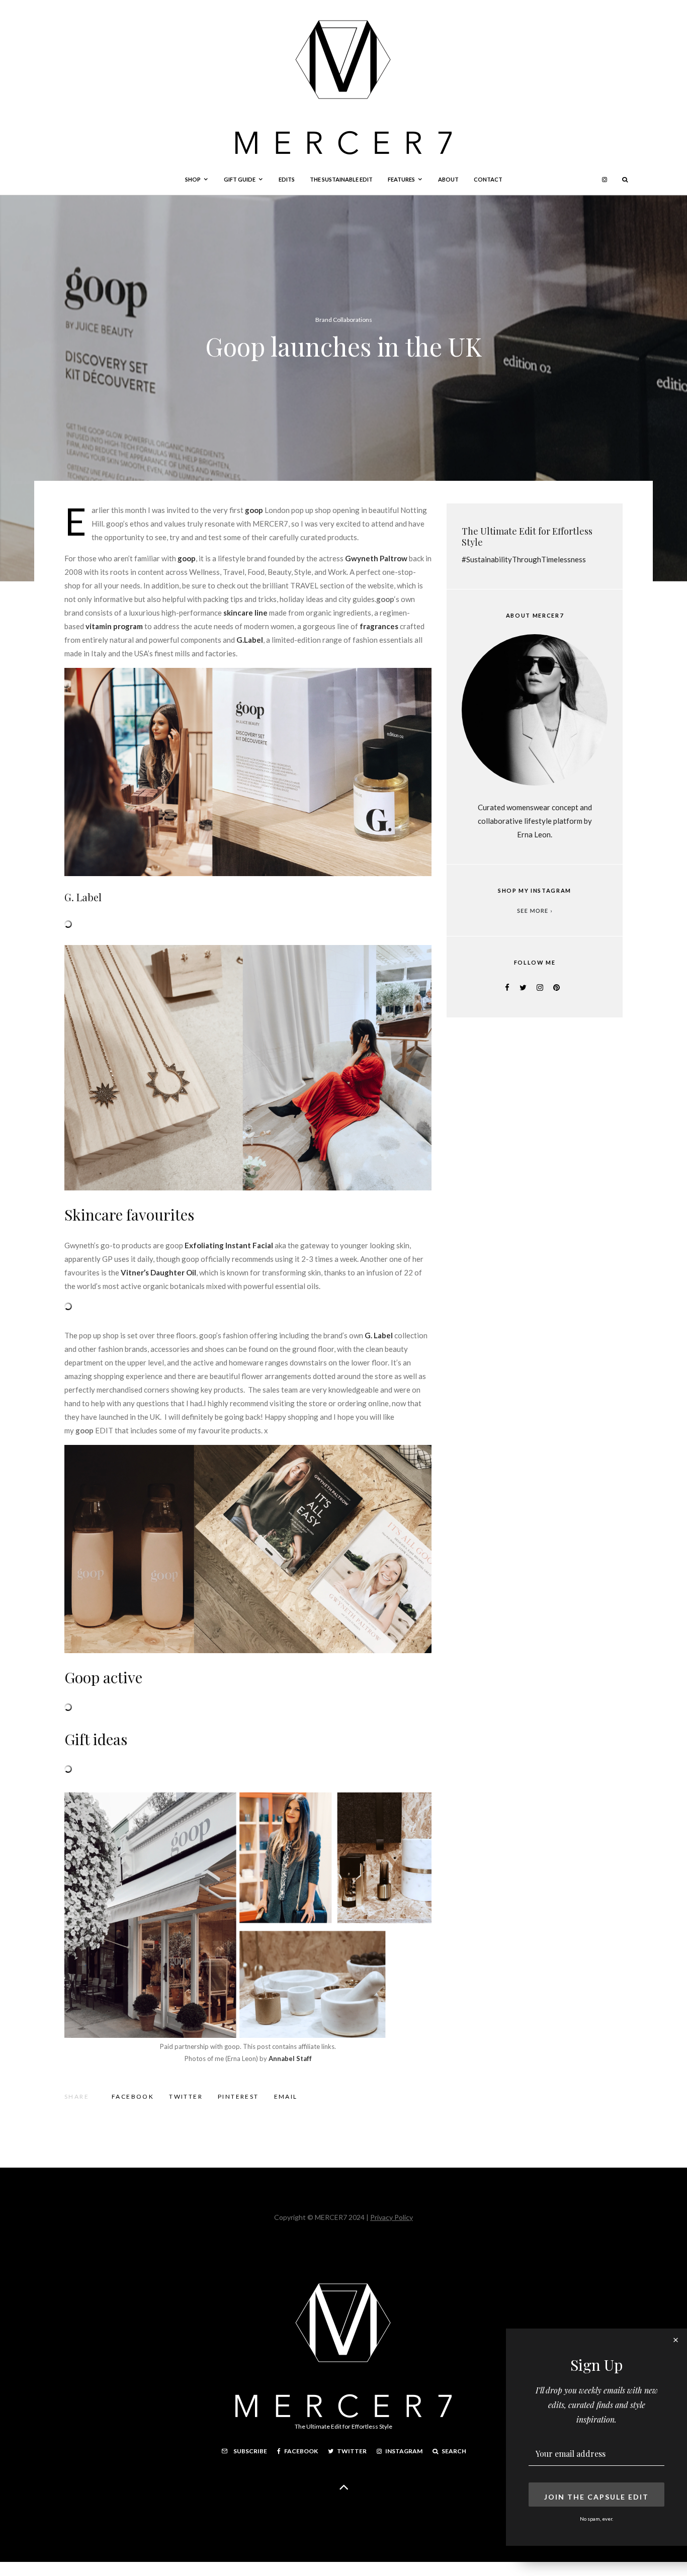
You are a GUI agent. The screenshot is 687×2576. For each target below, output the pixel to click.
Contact (488, 179)
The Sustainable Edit (341, 179)
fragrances (379, 626)
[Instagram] (605, 180)
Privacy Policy (392, 2217)
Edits (287, 179)
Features (401, 179)
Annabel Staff (290, 2058)
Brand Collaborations (344, 320)
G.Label (250, 640)
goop (187, 558)
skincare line (245, 613)
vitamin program (114, 626)
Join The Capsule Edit (596, 2497)
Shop (193, 179)
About (448, 179)
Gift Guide (240, 179)
